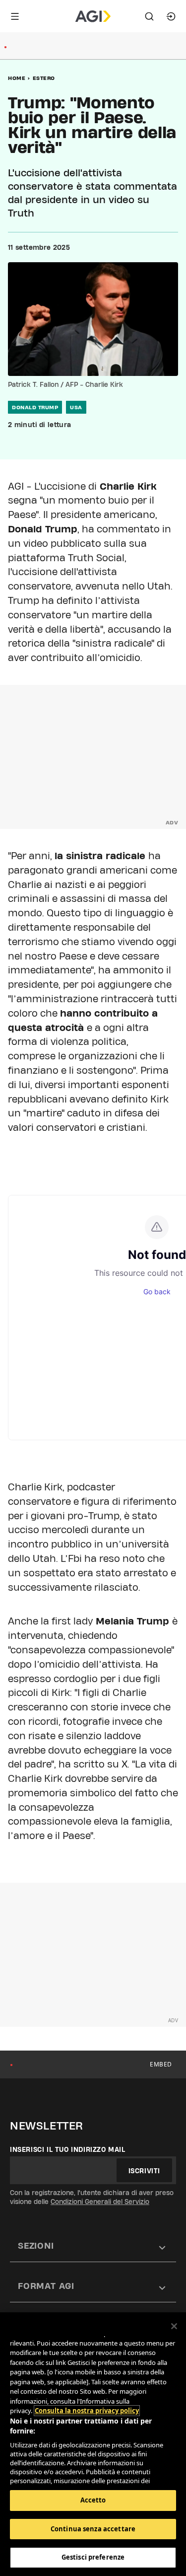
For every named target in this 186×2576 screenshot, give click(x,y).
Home (17, 78)
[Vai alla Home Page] (93, 16)
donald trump (35, 407)
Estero (44, 78)
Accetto (93, 2500)
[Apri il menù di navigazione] (15, 16)
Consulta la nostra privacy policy (87, 2411)
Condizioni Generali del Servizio (100, 2202)
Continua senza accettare (93, 2529)
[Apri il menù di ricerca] (149, 16)
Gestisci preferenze (93, 2557)
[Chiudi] (174, 2326)
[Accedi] (171, 16)
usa (76, 407)
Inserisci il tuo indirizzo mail (68, 2149)
